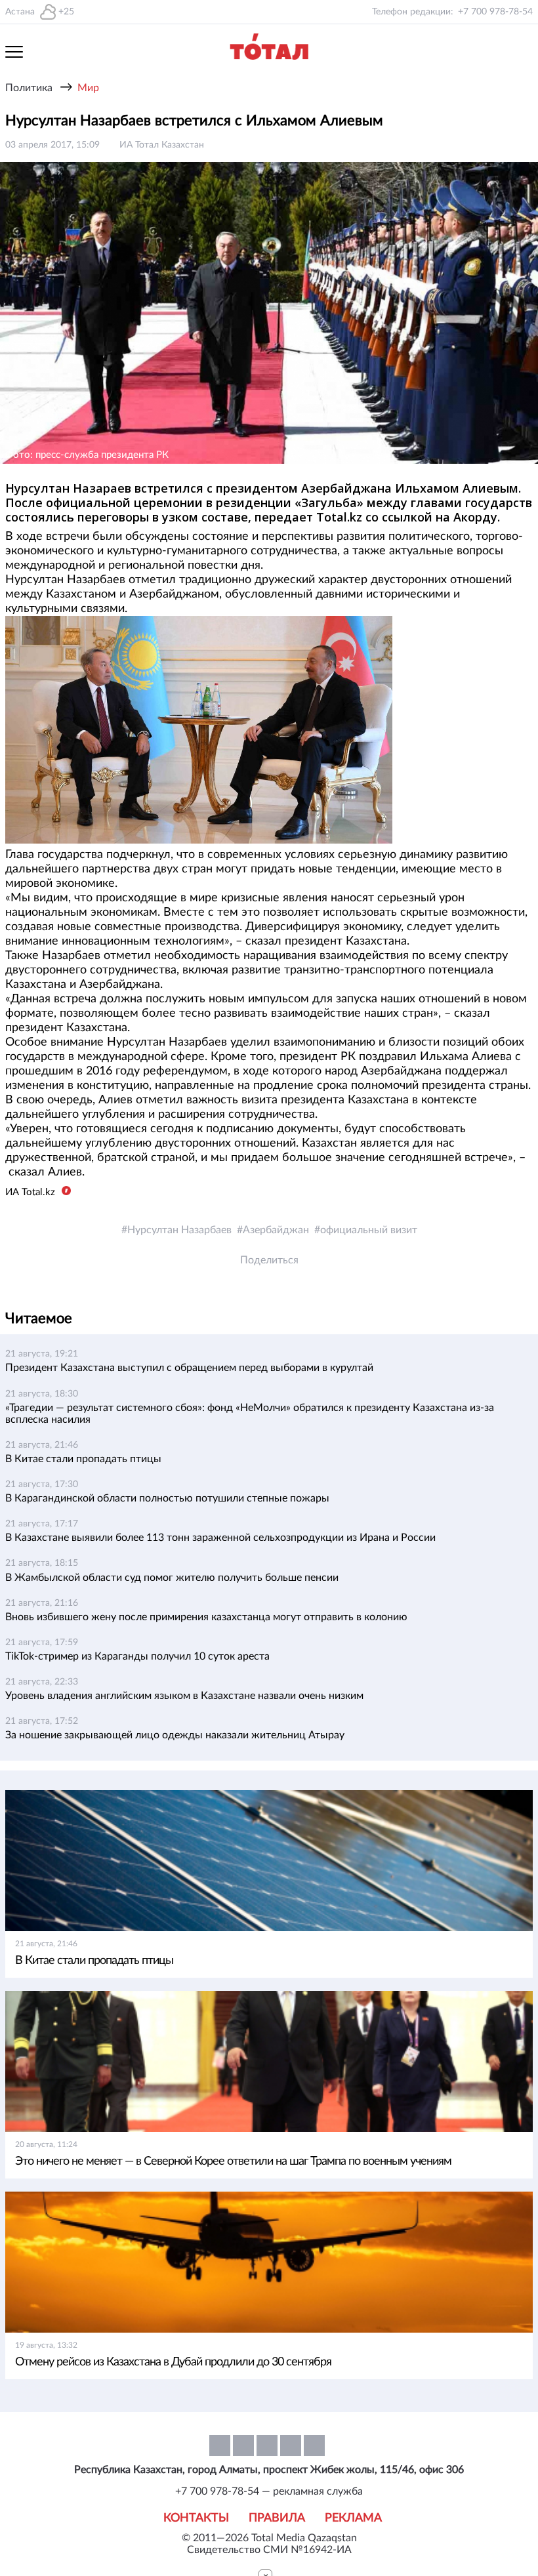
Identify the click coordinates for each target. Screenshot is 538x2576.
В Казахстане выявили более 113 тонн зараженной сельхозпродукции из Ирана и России (220, 1538)
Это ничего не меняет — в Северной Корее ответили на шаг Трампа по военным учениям (233, 2161)
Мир (88, 88)
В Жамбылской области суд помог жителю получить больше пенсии (172, 1578)
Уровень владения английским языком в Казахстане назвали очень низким (184, 1696)
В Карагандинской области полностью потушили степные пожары (167, 1498)
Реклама (353, 2518)
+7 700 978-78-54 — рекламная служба (269, 2491)
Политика (29, 88)
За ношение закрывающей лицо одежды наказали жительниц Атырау (175, 1735)
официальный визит (369, 1230)
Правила (277, 2518)
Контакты (196, 2518)
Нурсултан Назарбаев (179, 1230)
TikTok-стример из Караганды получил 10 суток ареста (137, 1656)
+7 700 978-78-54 (495, 12)
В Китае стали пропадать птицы (83, 1459)
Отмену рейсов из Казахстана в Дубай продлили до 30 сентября (173, 2362)
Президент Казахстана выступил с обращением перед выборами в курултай (189, 1368)
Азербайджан (276, 1230)
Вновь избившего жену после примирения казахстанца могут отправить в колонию (206, 1617)
